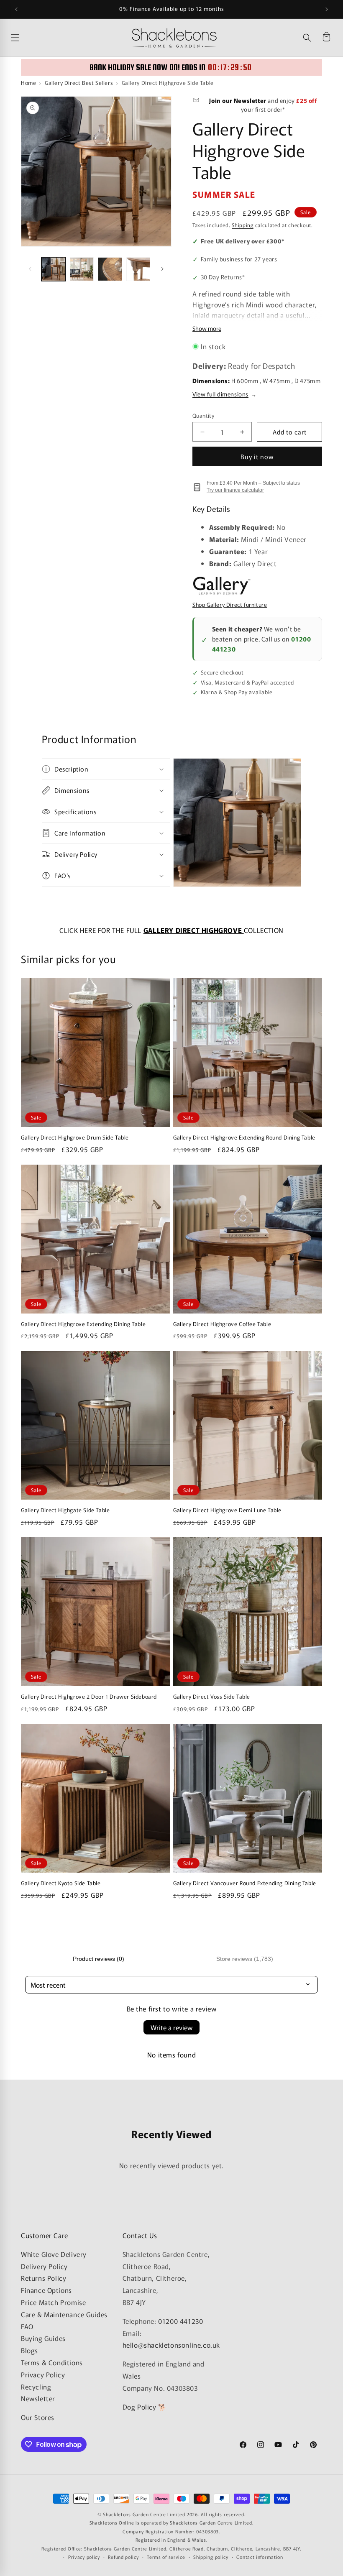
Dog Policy (140, 2407)
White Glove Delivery (54, 2254)
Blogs (29, 2350)
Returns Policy (44, 2278)
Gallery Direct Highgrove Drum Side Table (75, 1138)
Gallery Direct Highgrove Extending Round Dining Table (244, 1138)
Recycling (36, 2387)
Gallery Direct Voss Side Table (212, 1697)
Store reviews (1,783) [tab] (245, 1959)
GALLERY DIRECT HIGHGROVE (194, 930)
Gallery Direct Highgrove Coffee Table (222, 1324)
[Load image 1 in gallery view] (54, 269)
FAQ (27, 2326)
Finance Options (46, 2290)
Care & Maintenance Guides (64, 2314)
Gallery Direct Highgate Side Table (65, 1510)
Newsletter (38, 2398)
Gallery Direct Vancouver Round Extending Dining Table (245, 1883)
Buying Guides (43, 2338)
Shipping (243, 225)
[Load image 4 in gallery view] (138, 269)
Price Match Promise (53, 2302)
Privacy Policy (43, 2374)
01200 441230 (180, 2321)
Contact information (260, 2557)
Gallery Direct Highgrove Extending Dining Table (83, 1324)
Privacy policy (84, 2557)
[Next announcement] (327, 9)
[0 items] (326, 38)
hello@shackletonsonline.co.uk (171, 2345)
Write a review (171, 2027)
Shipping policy (211, 2557)
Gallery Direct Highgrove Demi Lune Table (227, 1510)
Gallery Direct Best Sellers (79, 83)
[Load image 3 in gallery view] (110, 269)
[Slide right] (162, 269)
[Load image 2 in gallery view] (82, 269)
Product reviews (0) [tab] (99, 1959)
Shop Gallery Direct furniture (230, 605)
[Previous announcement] (16, 9)
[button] (307, 38)
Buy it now (257, 456)
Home (28, 83)
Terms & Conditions (52, 2362)
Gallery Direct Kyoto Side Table (61, 1883)
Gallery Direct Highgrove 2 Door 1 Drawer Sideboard (89, 1697)
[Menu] (69, 38)
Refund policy (123, 2557)
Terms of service (166, 2557)
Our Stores (38, 2417)
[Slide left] (30, 269)
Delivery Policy (44, 2266)
